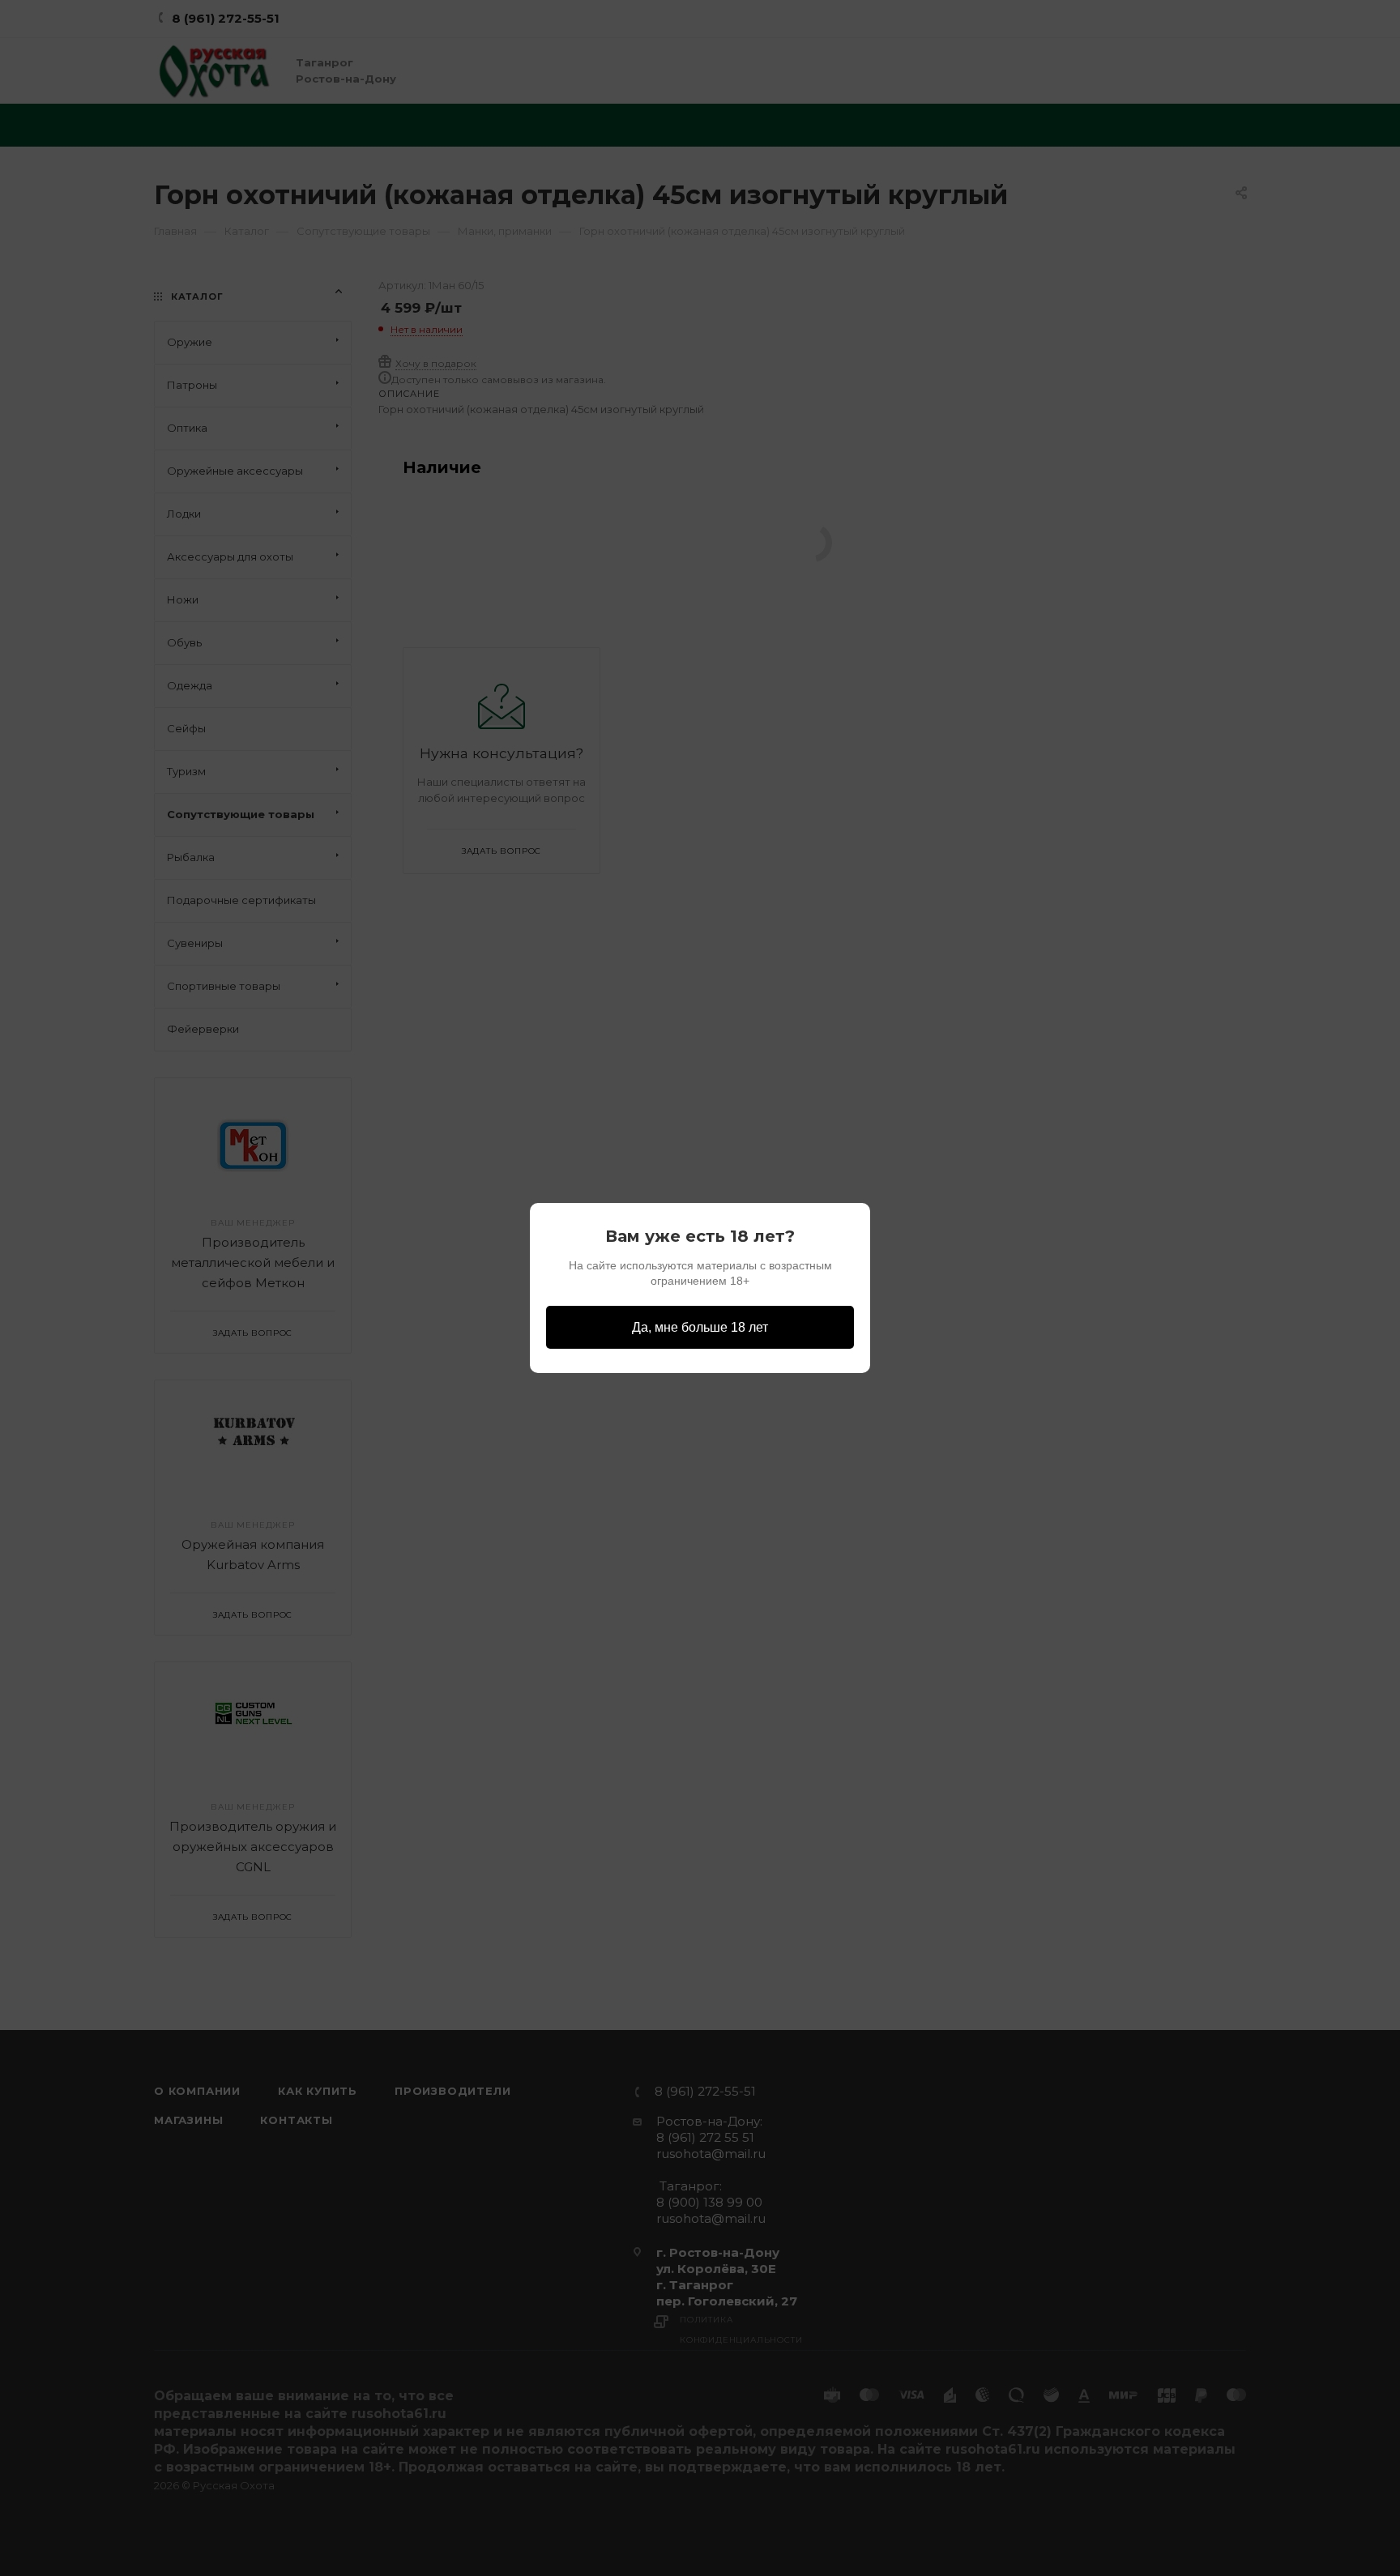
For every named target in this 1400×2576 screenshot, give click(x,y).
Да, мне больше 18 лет (700, 1327)
